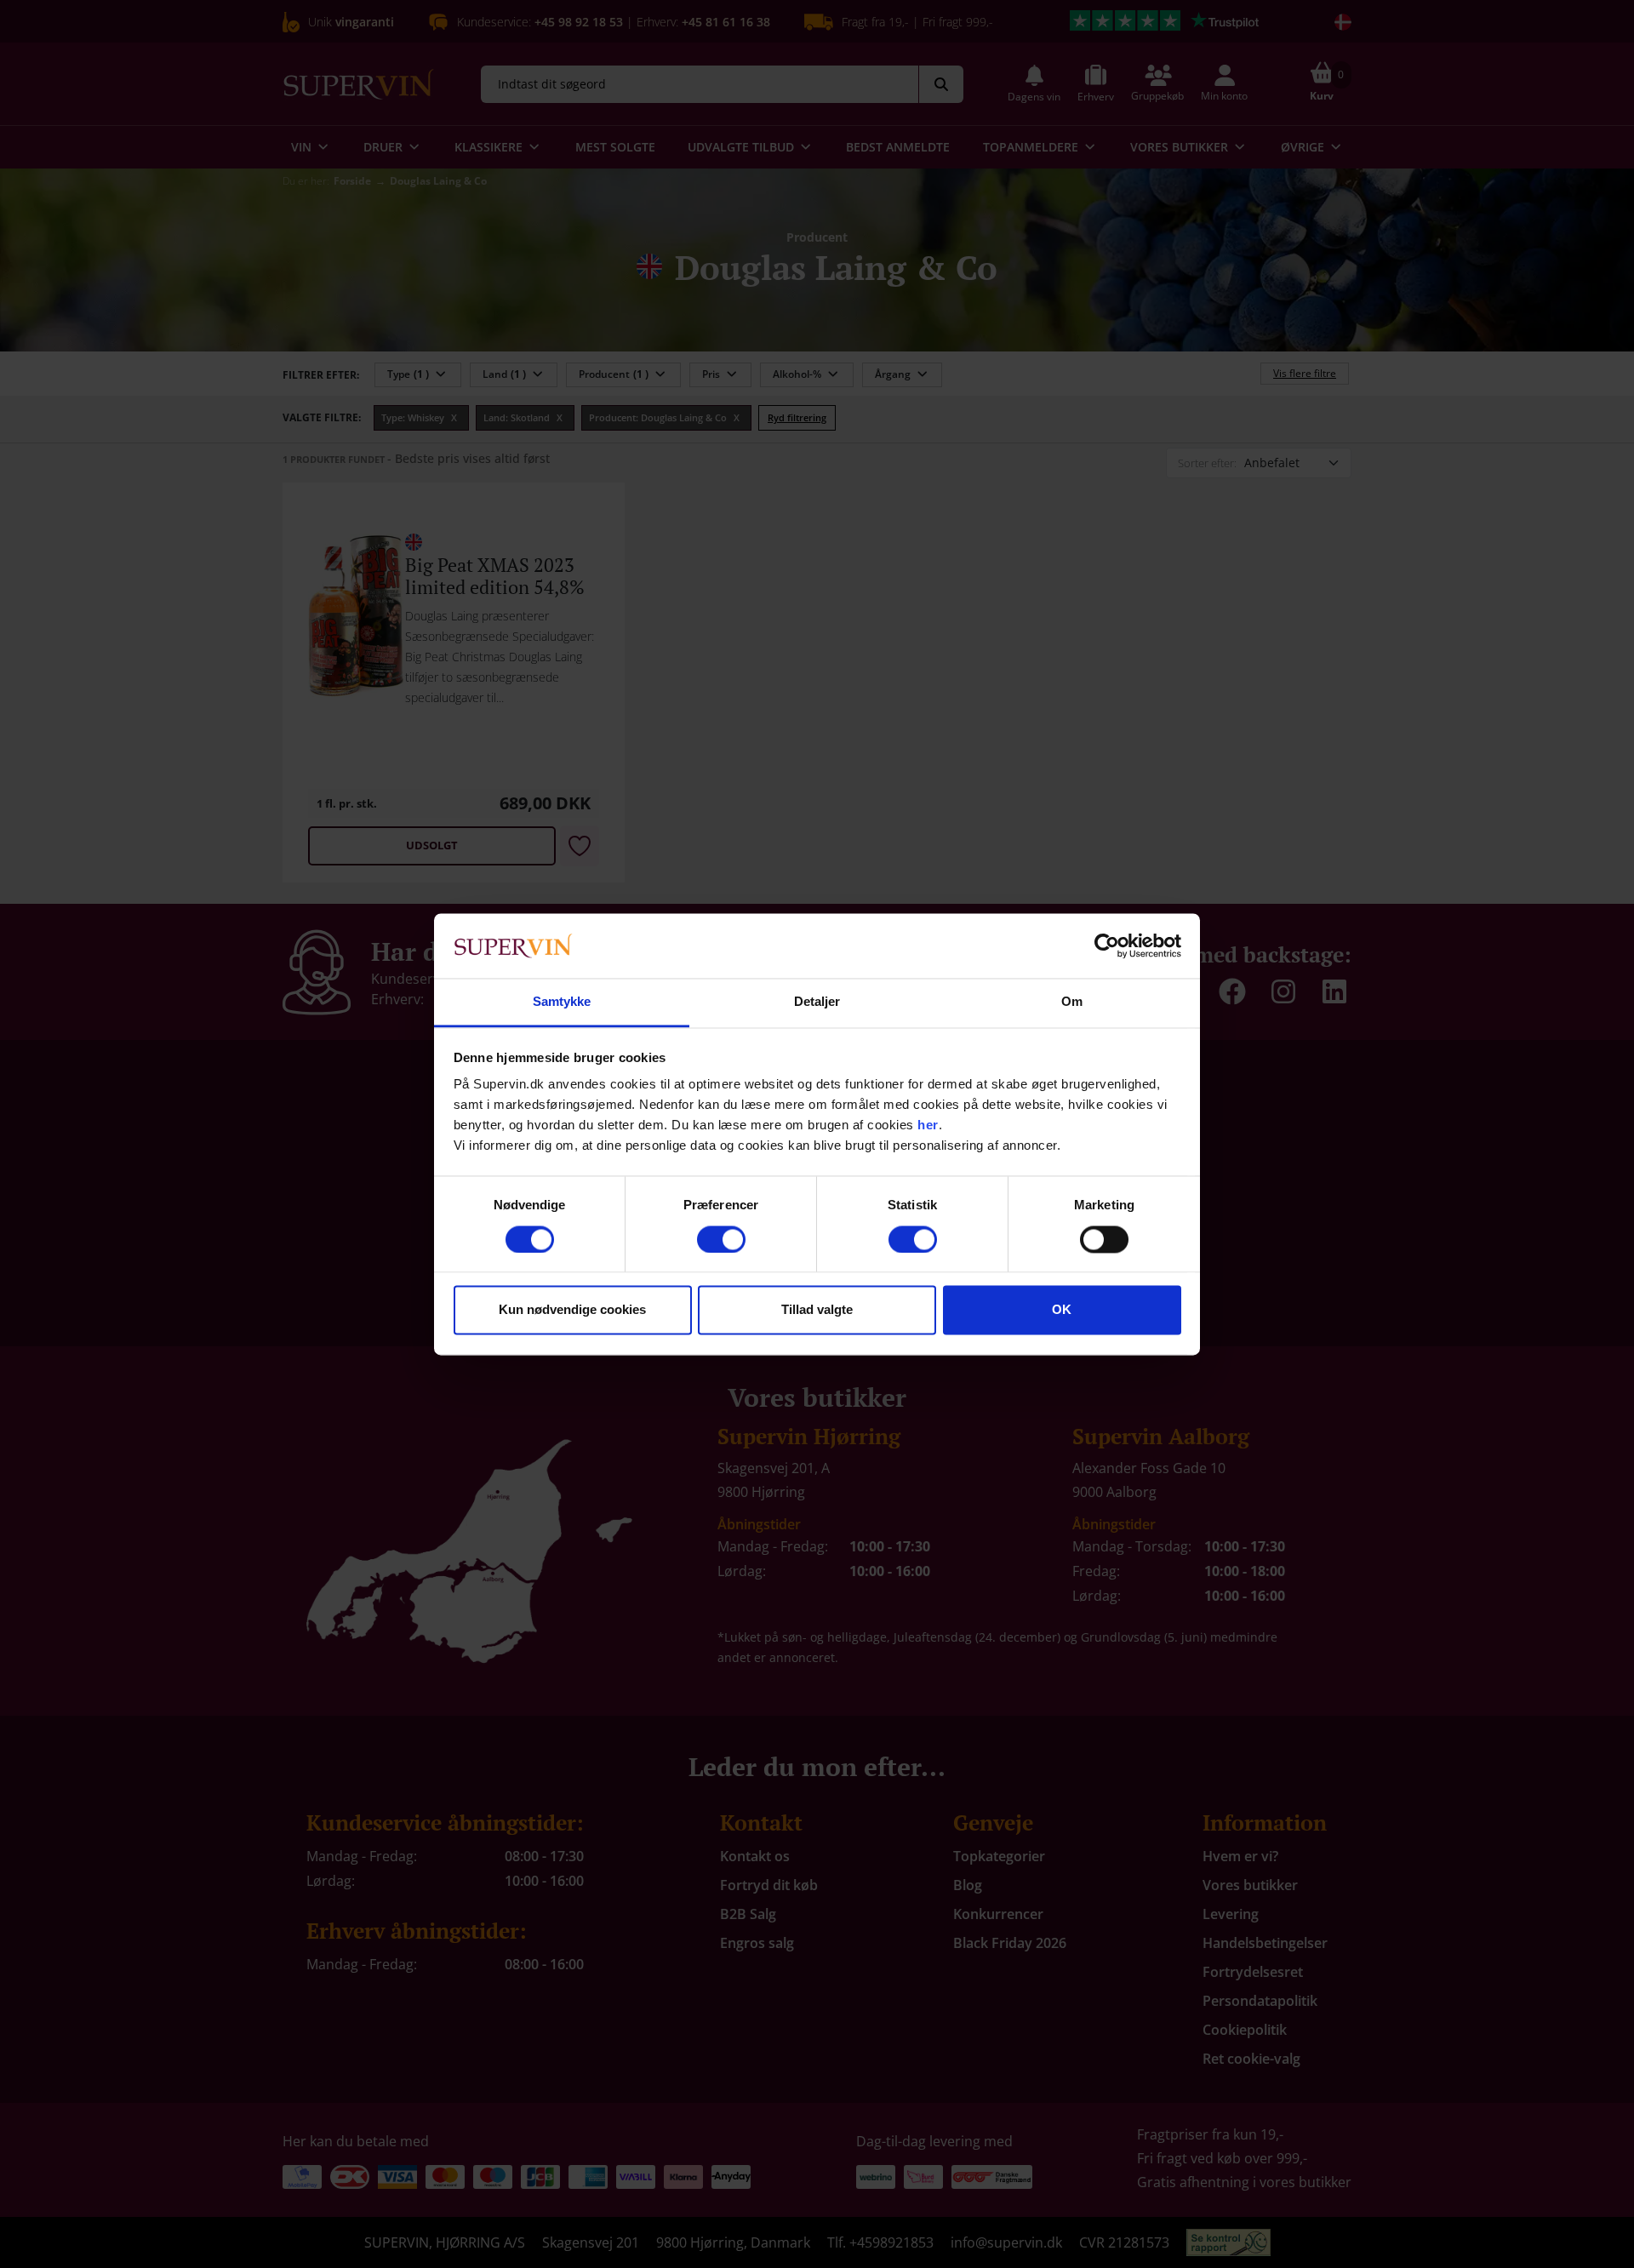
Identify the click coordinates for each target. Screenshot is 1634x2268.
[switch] (721, 1239)
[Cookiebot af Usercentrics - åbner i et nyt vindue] (1107, 945)
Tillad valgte (817, 1310)
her (928, 1125)
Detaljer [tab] (817, 1002)
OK (1062, 1310)
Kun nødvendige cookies (572, 1310)
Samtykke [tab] (562, 1002)
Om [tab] (1072, 1002)
